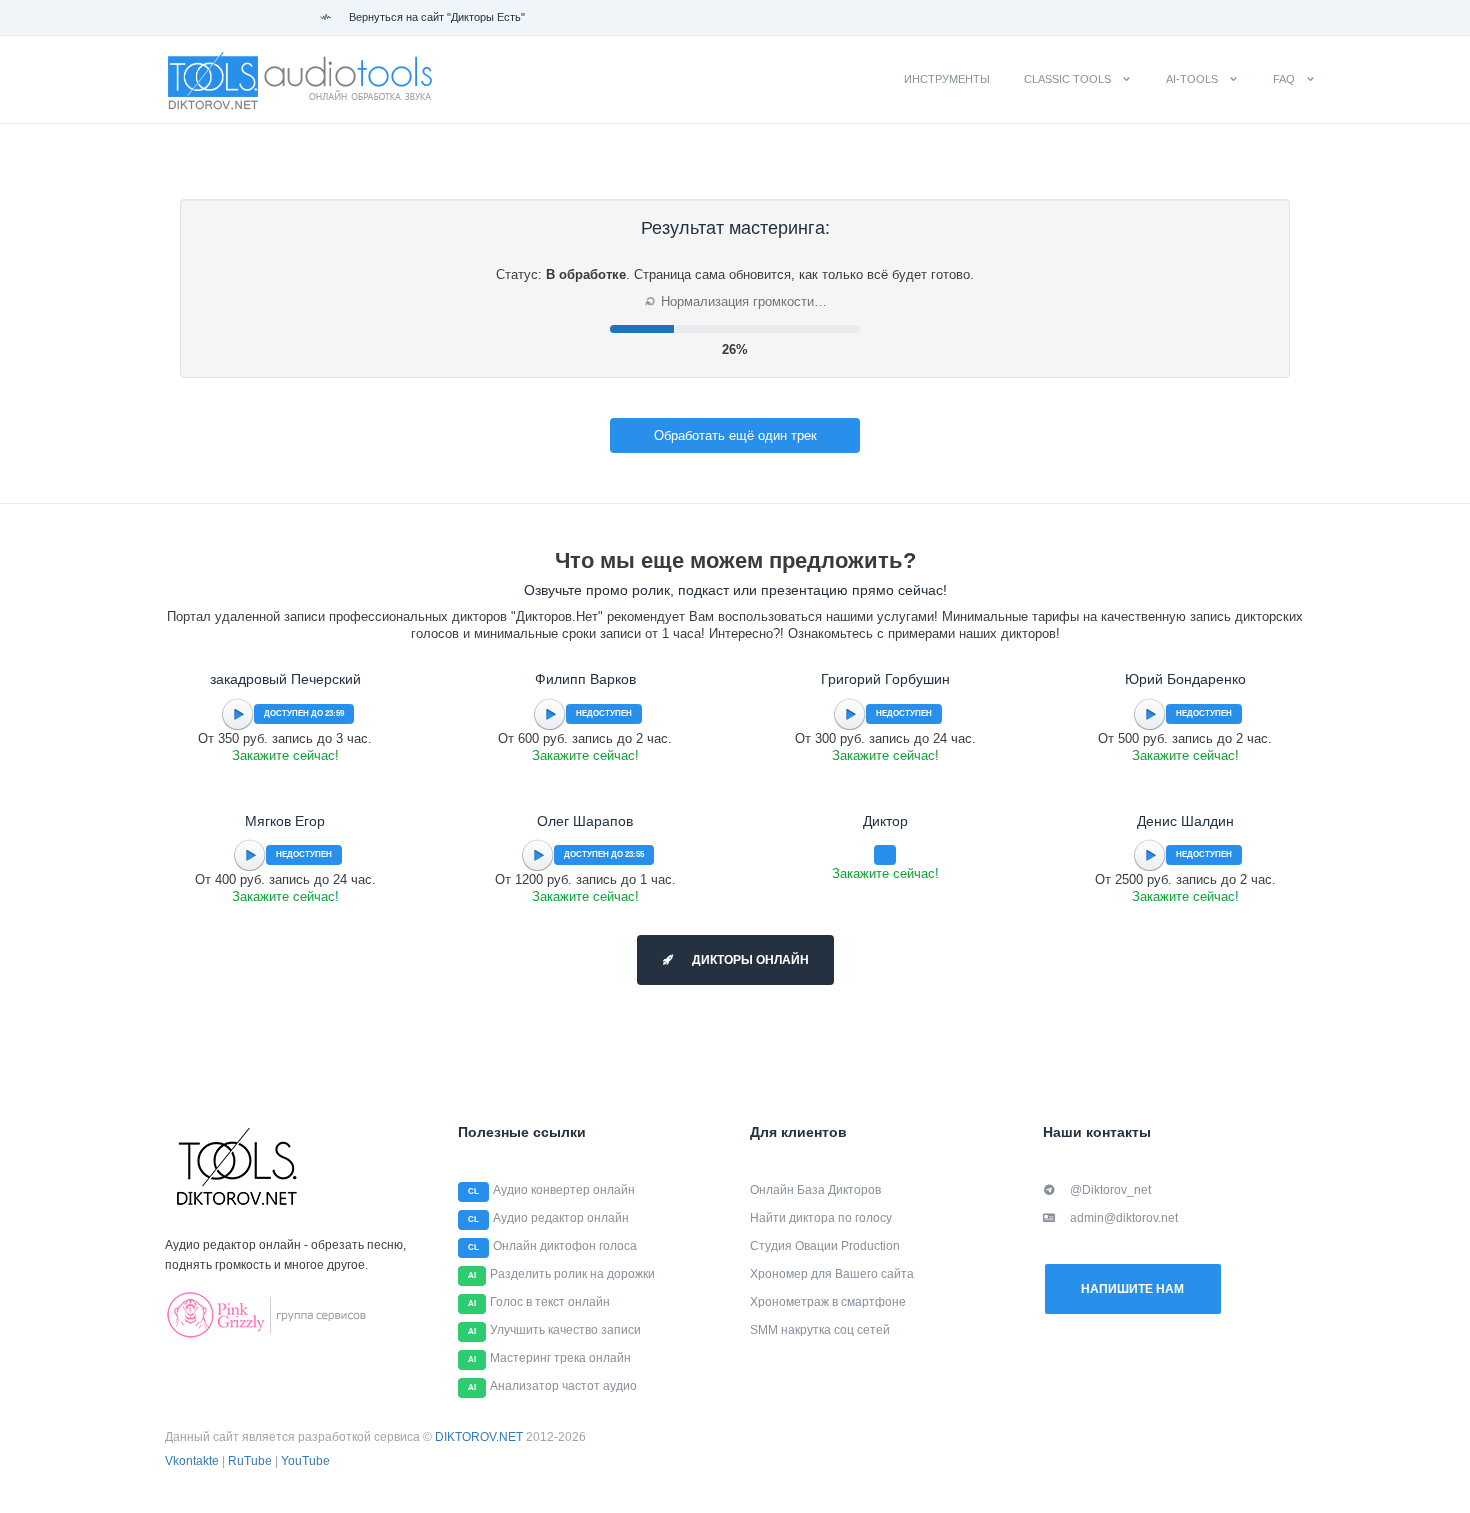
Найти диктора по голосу (821, 1218)
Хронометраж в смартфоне (828, 1302)
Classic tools (1067, 79)
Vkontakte (192, 1461)
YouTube (305, 1461)
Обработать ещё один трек (735, 435)
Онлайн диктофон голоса (565, 1246)
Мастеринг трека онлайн (560, 1358)
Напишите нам (1132, 1289)
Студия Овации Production (825, 1246)
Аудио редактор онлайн (561, 1218)
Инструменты (947, 79)
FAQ (1284, 79)
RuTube (250, 1461)
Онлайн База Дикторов (815, 1190)
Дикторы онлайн (749, 960)
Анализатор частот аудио (563, 1386)
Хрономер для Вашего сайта (832, 1274)
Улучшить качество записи (565, 1330)
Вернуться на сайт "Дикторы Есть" (435, 17)
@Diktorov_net (1110, 1190)
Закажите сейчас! (285, 755)
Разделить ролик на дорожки (572, 1274)
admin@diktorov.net (1124, 1218)
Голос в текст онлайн (550, 1302)
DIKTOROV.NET (479, 1437)
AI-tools (1192, 79)
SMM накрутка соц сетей (820, 1330)
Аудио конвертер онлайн (564, 1190)
